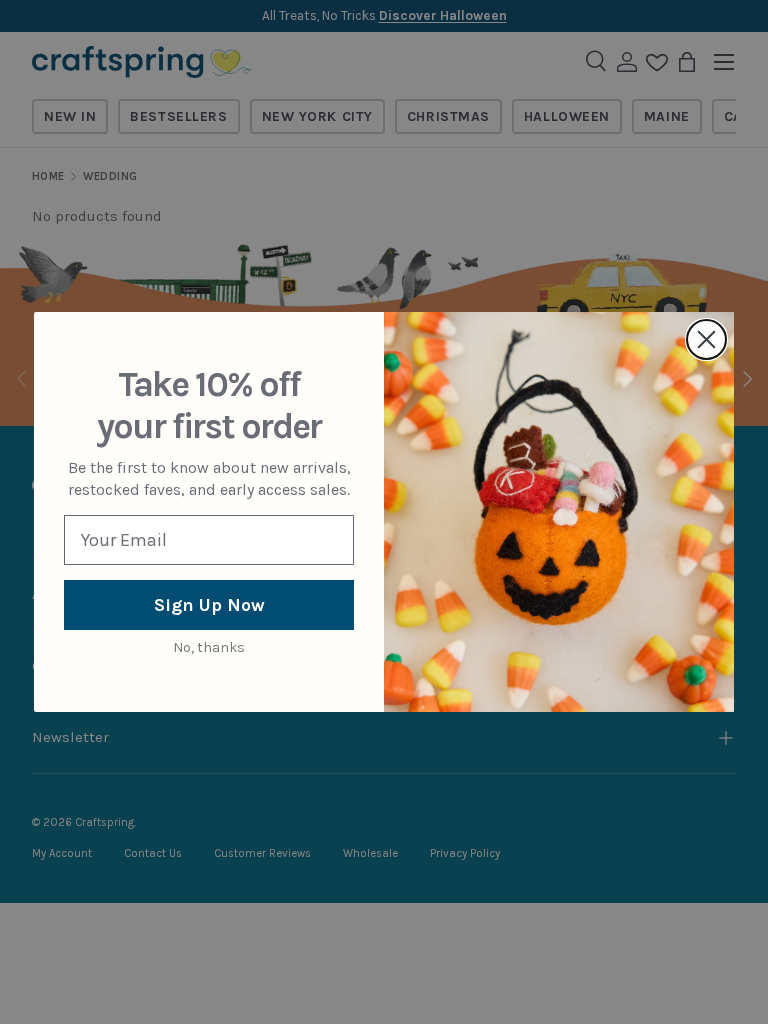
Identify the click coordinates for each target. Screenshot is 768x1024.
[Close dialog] (706, 339)
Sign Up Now (209, 605)
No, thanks (209, 647)
